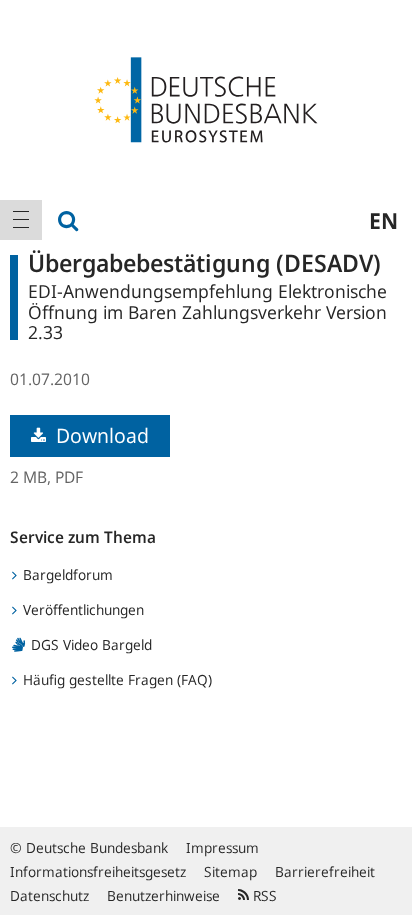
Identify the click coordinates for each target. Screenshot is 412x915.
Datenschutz (49, 895)
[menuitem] (21, 220)
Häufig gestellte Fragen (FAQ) (115, 679)
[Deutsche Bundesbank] (206, 98)
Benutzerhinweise (163, 895)
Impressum (222, 847)
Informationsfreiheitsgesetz (98, 871)
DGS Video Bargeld (89, 644)
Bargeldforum (66, 574)
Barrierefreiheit (325, 871)
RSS (263, 895)
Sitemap (230, 871)
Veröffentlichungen (81, 609)
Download (100, 435)
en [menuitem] (383, 220)
